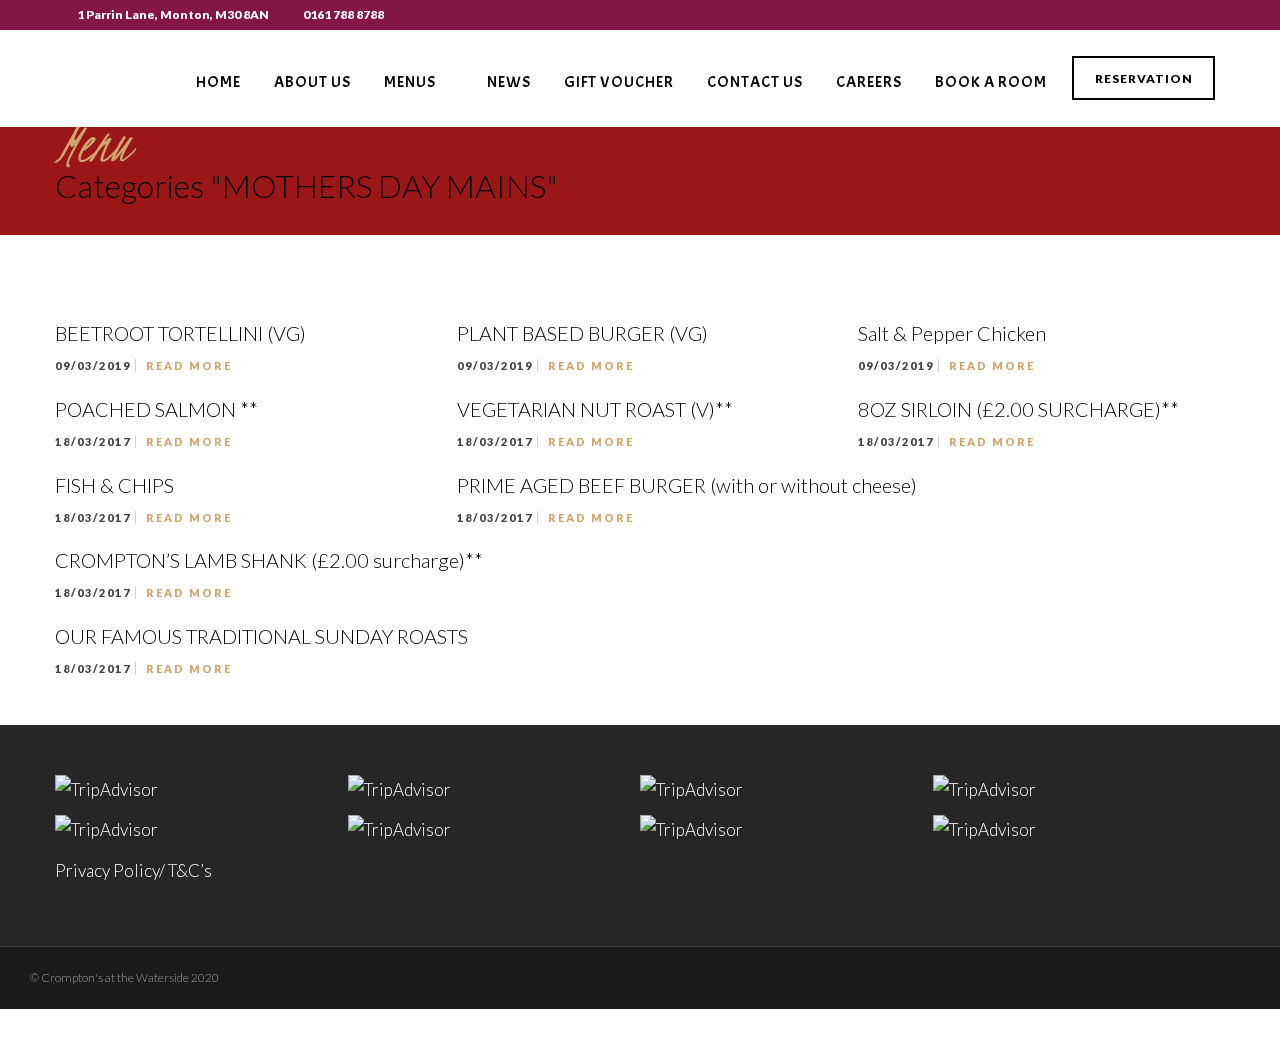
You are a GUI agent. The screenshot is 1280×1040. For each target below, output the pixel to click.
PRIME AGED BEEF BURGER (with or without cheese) (687, 485)
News (509, 82)
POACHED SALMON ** (156, 409)
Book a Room (991, 82)
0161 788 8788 (343, 14)
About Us (312, 82)
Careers (869, 82)
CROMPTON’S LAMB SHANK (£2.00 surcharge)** (269, 560)
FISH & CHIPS (114, 485)
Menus (410, 82)
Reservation (1144, 78)
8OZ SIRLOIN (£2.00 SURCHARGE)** (1018, 409)
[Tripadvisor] (1219, 15)
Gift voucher (619, 82)
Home (218, 82)
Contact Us (755, 82)
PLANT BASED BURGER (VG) (582, 333)
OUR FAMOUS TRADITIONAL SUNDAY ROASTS (261, 636)
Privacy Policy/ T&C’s (133, 870)
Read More (189, 365)
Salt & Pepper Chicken (952, 333)
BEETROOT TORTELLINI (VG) (180, 333)
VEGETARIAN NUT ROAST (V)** (595, 409)
